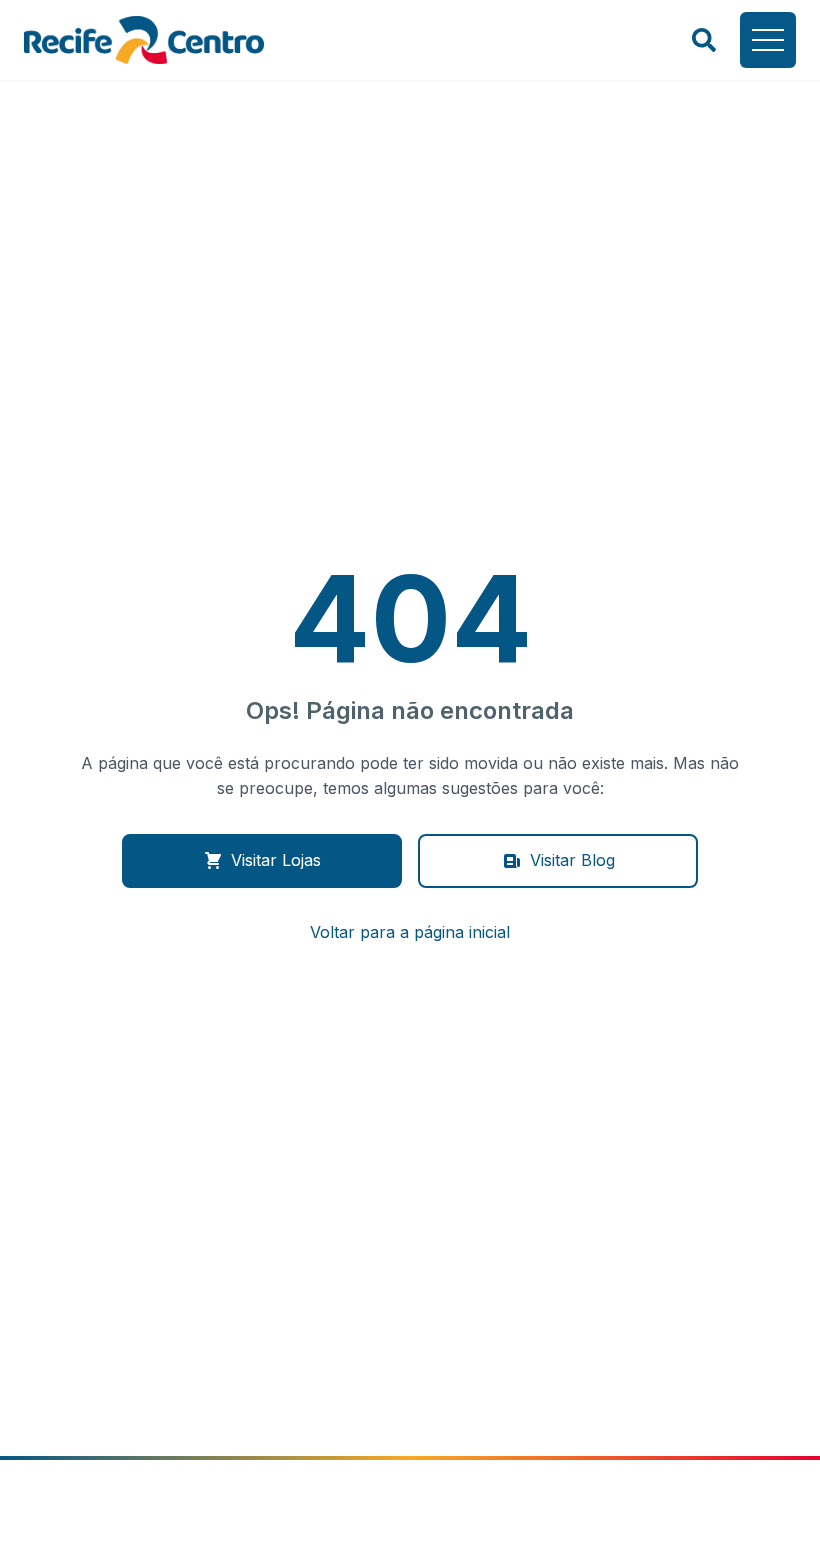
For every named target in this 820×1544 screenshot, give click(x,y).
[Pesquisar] (704, 40)
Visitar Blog (572, 860)
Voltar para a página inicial (410, 932)
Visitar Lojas (276, 860)
